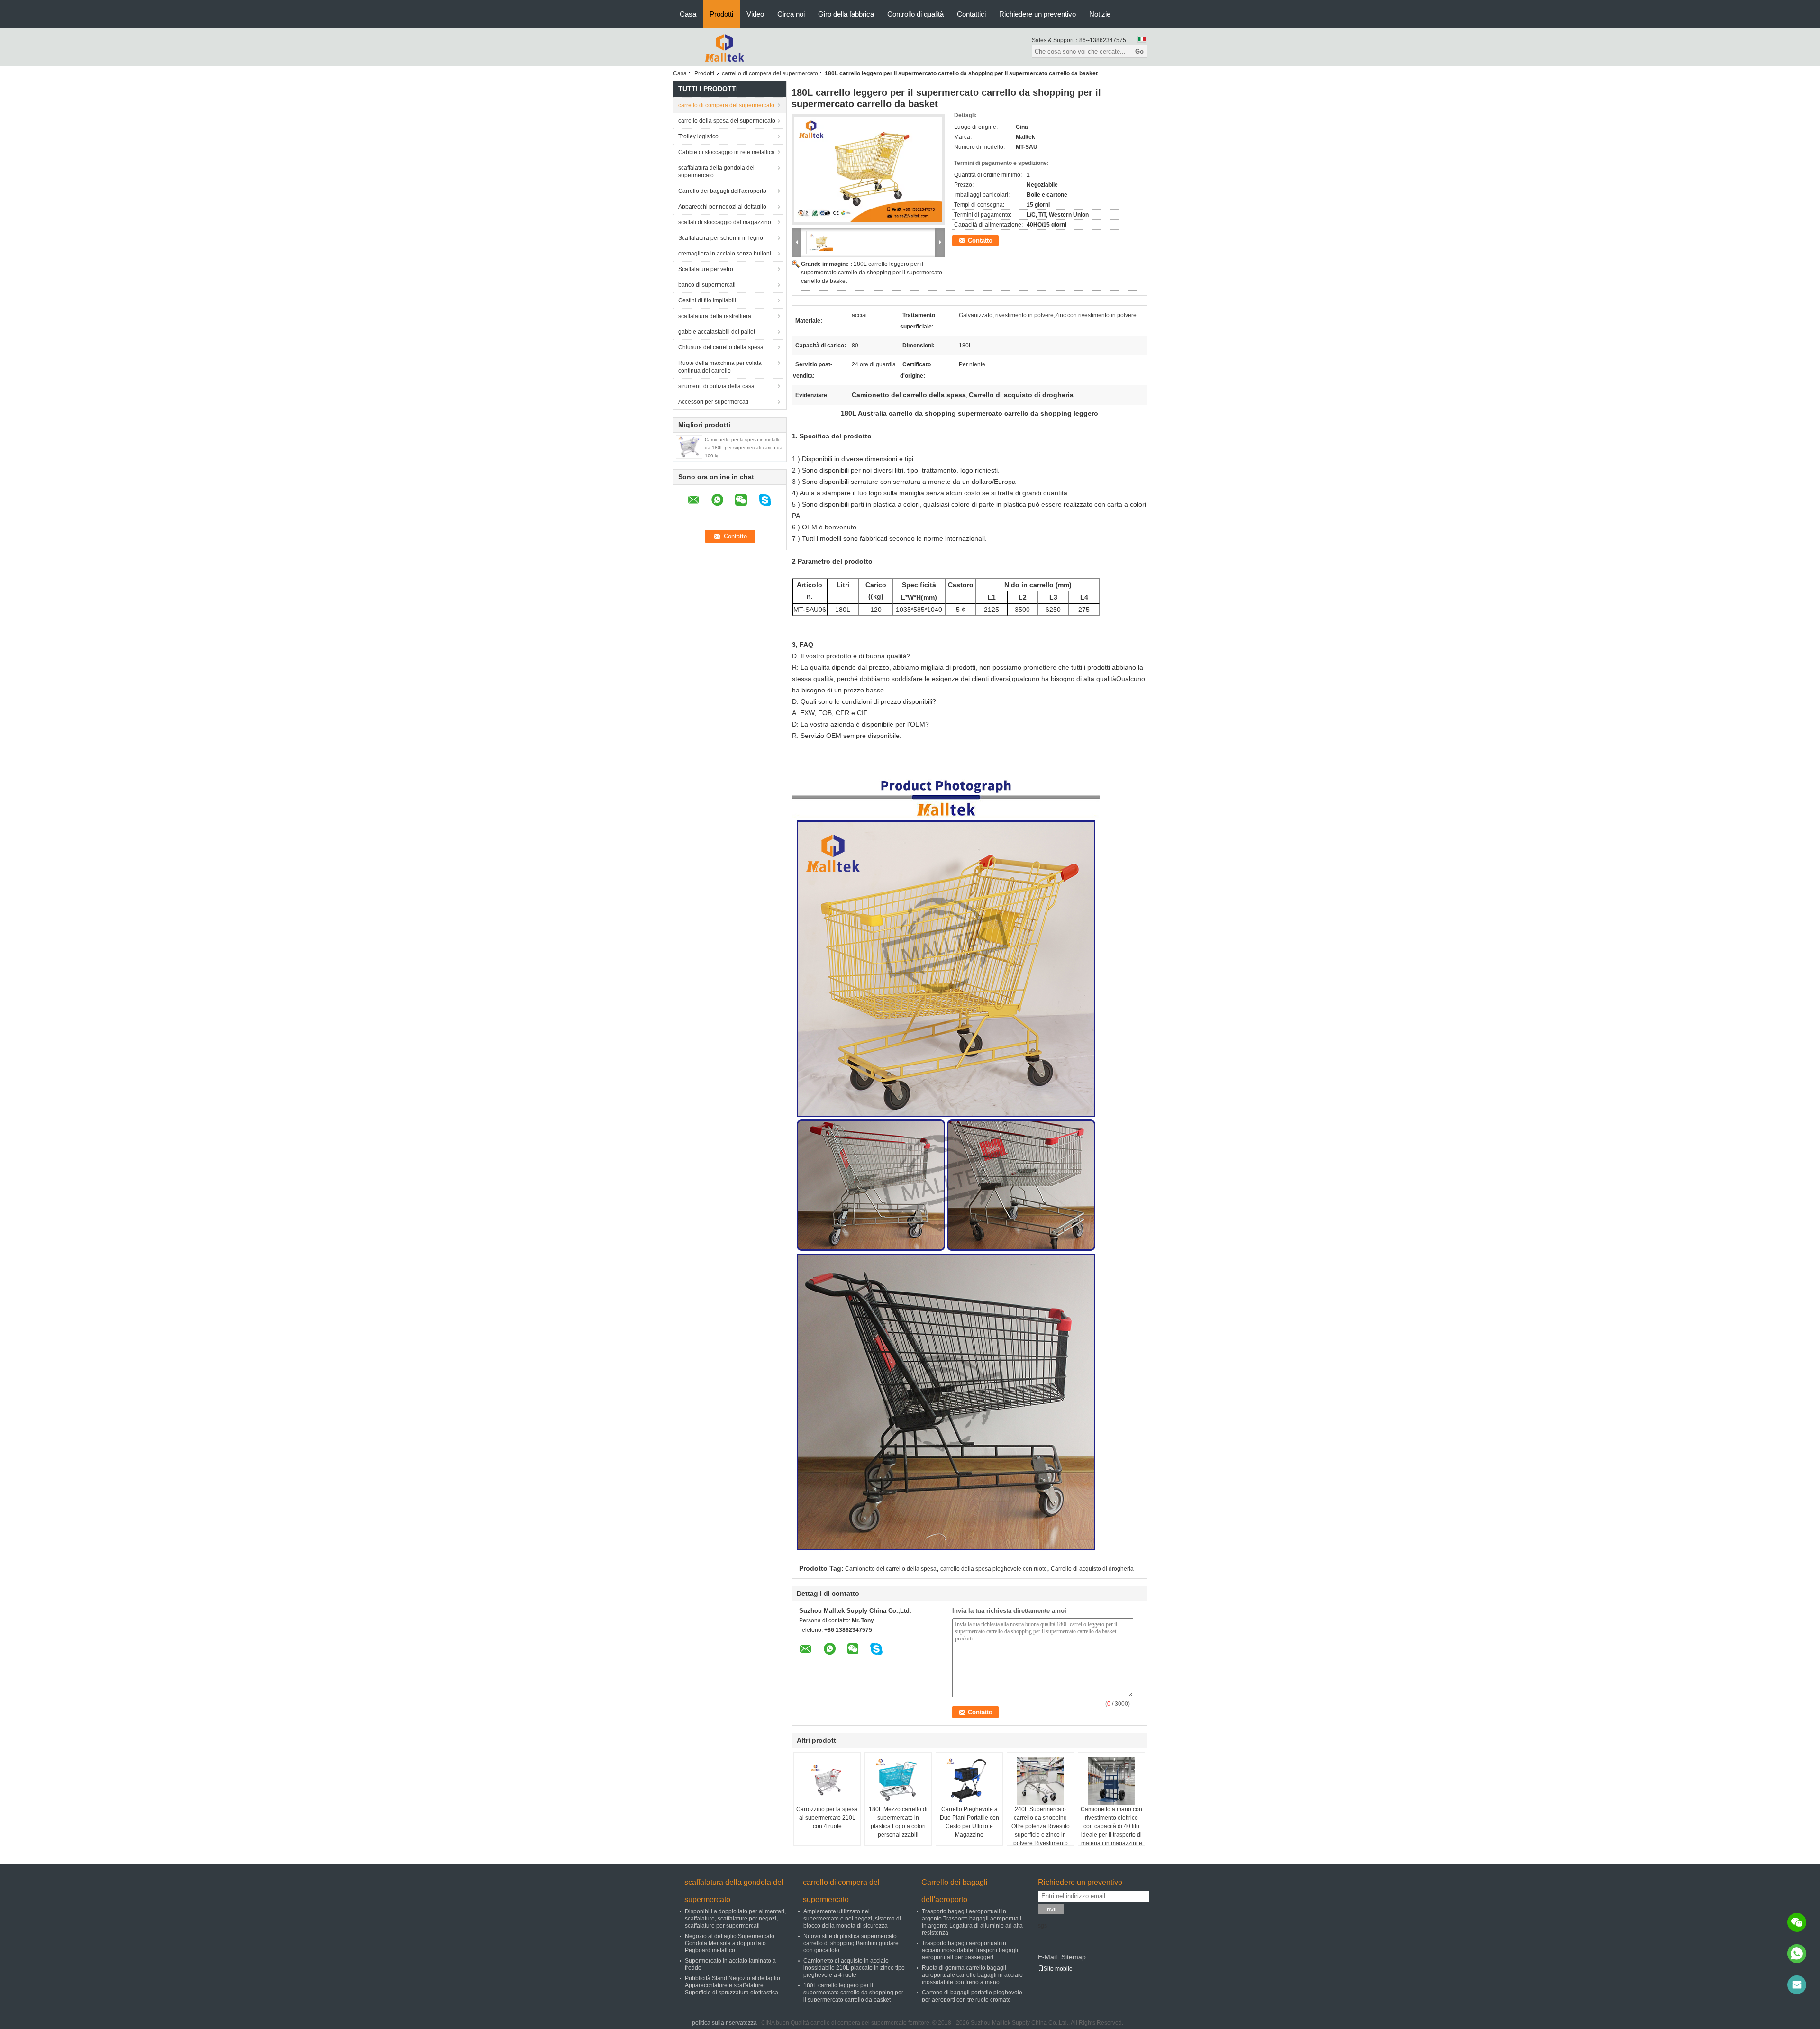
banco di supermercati (707, 285)
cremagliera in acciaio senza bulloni (725, 254)
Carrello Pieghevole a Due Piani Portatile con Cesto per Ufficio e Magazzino (969, 1822)
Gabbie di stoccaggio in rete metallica (727, 152)
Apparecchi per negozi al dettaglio (722, 207)
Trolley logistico (698, 136)
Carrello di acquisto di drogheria (1092, 1569)
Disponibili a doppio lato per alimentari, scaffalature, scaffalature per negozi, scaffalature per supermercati (735, 1919)
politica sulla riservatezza (724, 2023)
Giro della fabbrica (846, 14)
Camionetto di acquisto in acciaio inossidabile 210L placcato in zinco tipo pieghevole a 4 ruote (854, 1968)
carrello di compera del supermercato (770, 73)
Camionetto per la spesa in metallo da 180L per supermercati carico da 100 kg (744, 448)
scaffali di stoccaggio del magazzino (725, 222)
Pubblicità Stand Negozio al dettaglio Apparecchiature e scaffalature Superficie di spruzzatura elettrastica (733, 1985)
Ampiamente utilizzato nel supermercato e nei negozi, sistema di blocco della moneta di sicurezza (852, 1919)
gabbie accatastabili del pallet (717, 332)
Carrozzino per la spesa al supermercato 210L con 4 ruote (827, 1818)
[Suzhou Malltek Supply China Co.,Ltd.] (725, 47)
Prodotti (721, 14)
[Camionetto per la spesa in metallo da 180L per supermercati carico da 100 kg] (689, 446)
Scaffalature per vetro (706, 269)
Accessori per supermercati (713, 402)
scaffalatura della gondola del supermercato (716, 172)
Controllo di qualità (915, 14)
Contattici (971, 14)
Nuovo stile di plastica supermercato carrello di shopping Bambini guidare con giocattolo (851, 1943)
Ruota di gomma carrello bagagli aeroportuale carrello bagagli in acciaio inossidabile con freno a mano (972, 1975)
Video (755, 14)
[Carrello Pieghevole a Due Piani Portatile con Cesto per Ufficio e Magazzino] (969, 1781)
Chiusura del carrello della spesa (721, 347)
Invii (1051, 1909)
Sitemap (1074, 1957)
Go (1139, 51)
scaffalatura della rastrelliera (715, 316)
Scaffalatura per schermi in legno (721, 238)
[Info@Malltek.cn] (1797, 1985)
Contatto (980, 241)
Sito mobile (1058, 1969)
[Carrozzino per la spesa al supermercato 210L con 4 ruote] (827, 1781)
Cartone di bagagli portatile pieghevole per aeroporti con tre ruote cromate (972, 1996)
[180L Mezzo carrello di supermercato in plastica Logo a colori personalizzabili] (898, 1781)
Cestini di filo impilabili (707, 300)
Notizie (1100, 14)
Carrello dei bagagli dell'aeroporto (722, 191)
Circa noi (791, 14)
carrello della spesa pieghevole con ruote (994, 1569)
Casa (688, 14)
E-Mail (1047, 1957)
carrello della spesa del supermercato (727, 121)
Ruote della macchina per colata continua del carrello (720, 367)
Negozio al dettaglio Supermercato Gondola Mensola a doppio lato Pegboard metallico (730, 1943)
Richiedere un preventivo (1037, 14)
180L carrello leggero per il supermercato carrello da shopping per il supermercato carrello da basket (872, 273)
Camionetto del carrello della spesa (891, 1569)
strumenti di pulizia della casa (716, 386)
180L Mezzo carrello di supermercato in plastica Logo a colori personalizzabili (898, 1822)
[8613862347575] (1797, 1954)
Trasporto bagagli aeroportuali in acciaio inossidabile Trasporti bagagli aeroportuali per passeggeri (970, 1950)
